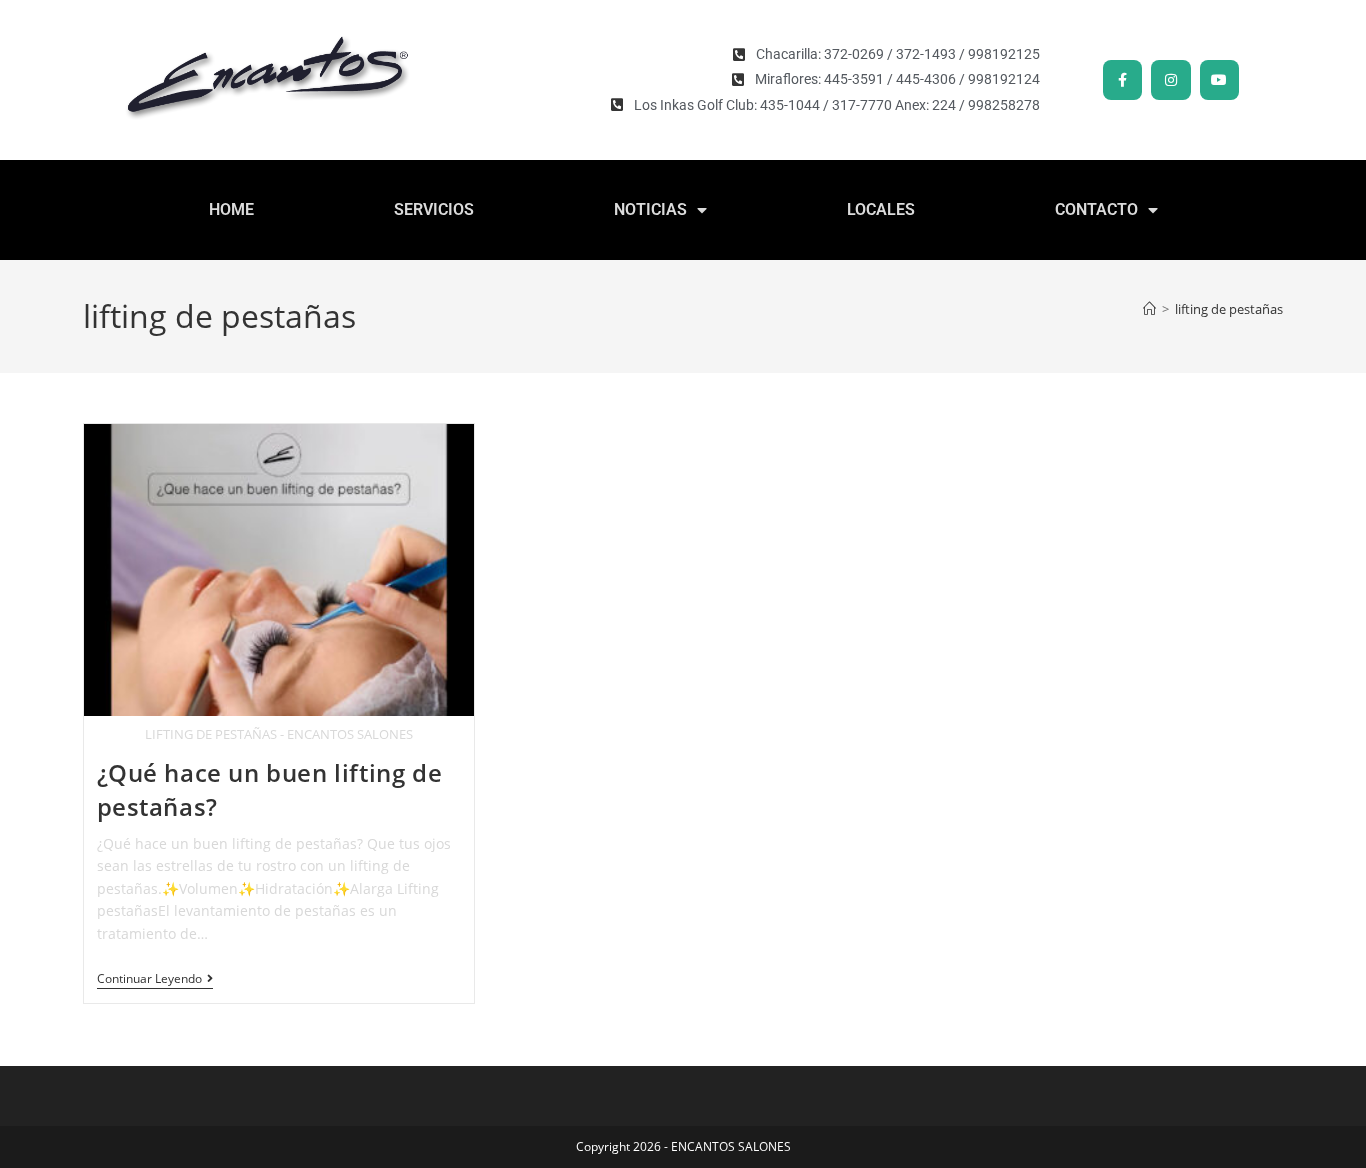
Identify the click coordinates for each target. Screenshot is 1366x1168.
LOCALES (881, 209)
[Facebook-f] (1122, 79)
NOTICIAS (650, 209)
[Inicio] (1149, 309)
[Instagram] (1170, 79)
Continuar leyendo (155, 979)
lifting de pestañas (1229, 309)
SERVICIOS (434, 209)
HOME (231, 209)
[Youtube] (1219, 79)
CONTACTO (1096, 209)
